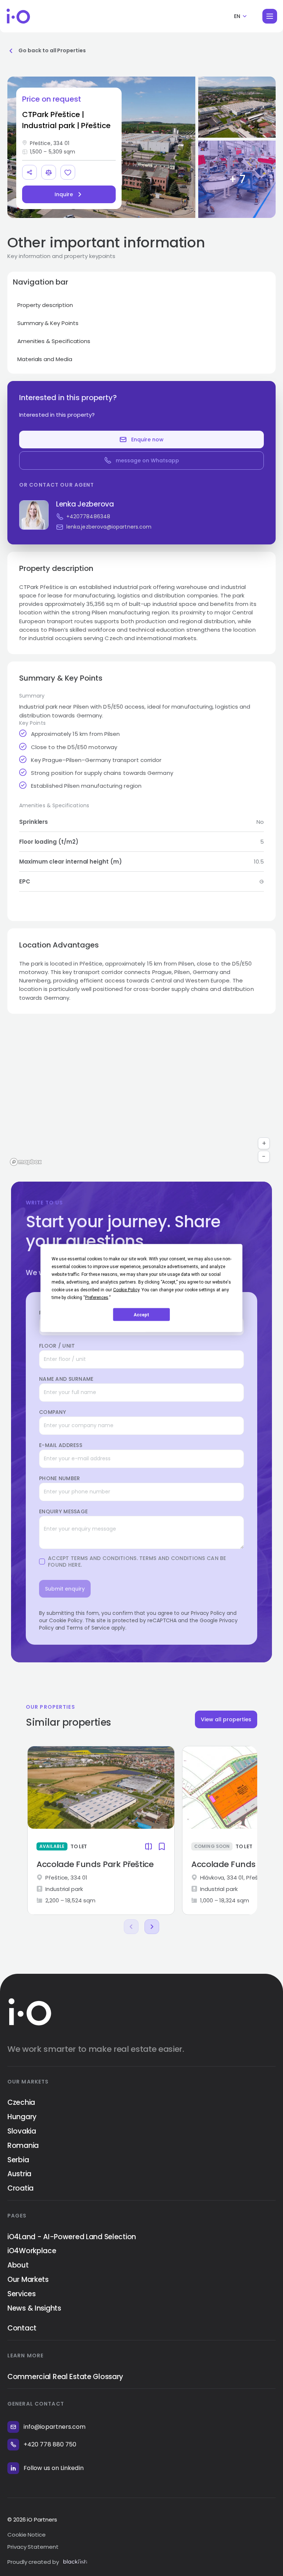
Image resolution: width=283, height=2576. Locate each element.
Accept (141, 1315)
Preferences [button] (97, 1298)
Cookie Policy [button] (126, 1290)
